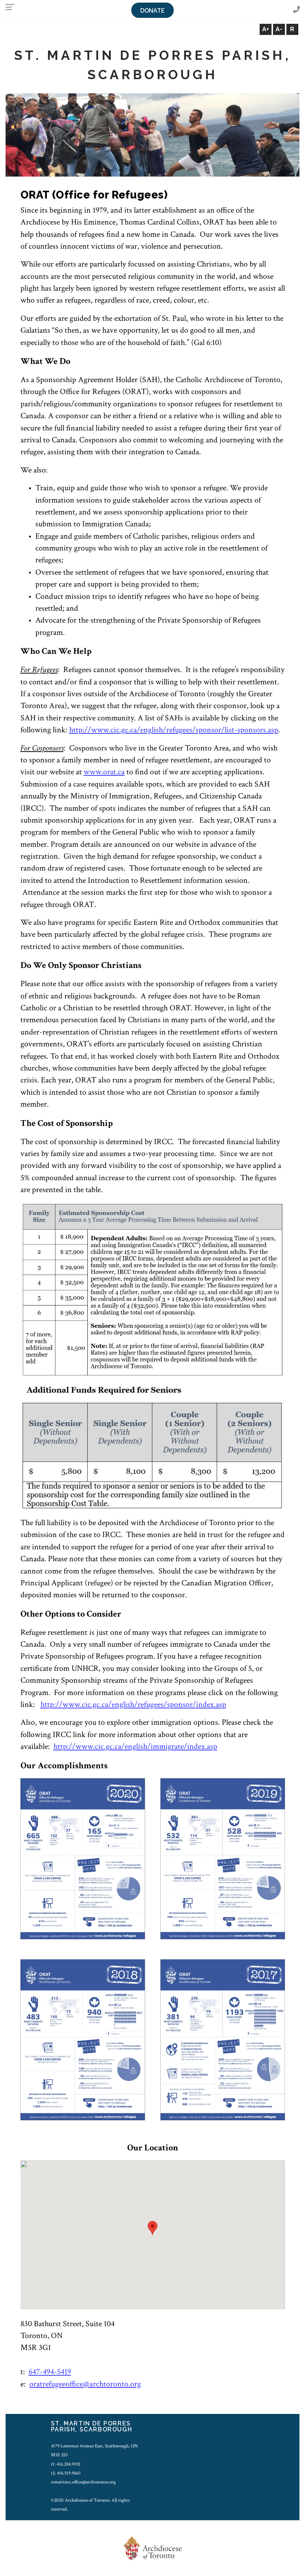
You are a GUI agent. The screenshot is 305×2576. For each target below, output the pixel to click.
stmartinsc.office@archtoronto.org (83, 2482)
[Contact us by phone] (296, 10)
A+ (266, 29)
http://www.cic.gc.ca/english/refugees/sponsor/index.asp (133, 1705)
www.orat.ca (104, 772)
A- (279, 29)
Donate (152, 11)
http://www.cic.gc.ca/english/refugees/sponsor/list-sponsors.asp (174, 730)
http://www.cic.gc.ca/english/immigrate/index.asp (135, 1747)
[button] (152, 2228)
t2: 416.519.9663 (66, 2473)
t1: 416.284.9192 (66, 2464)
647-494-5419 (50, 2372)
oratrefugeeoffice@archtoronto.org (85, 2384)
